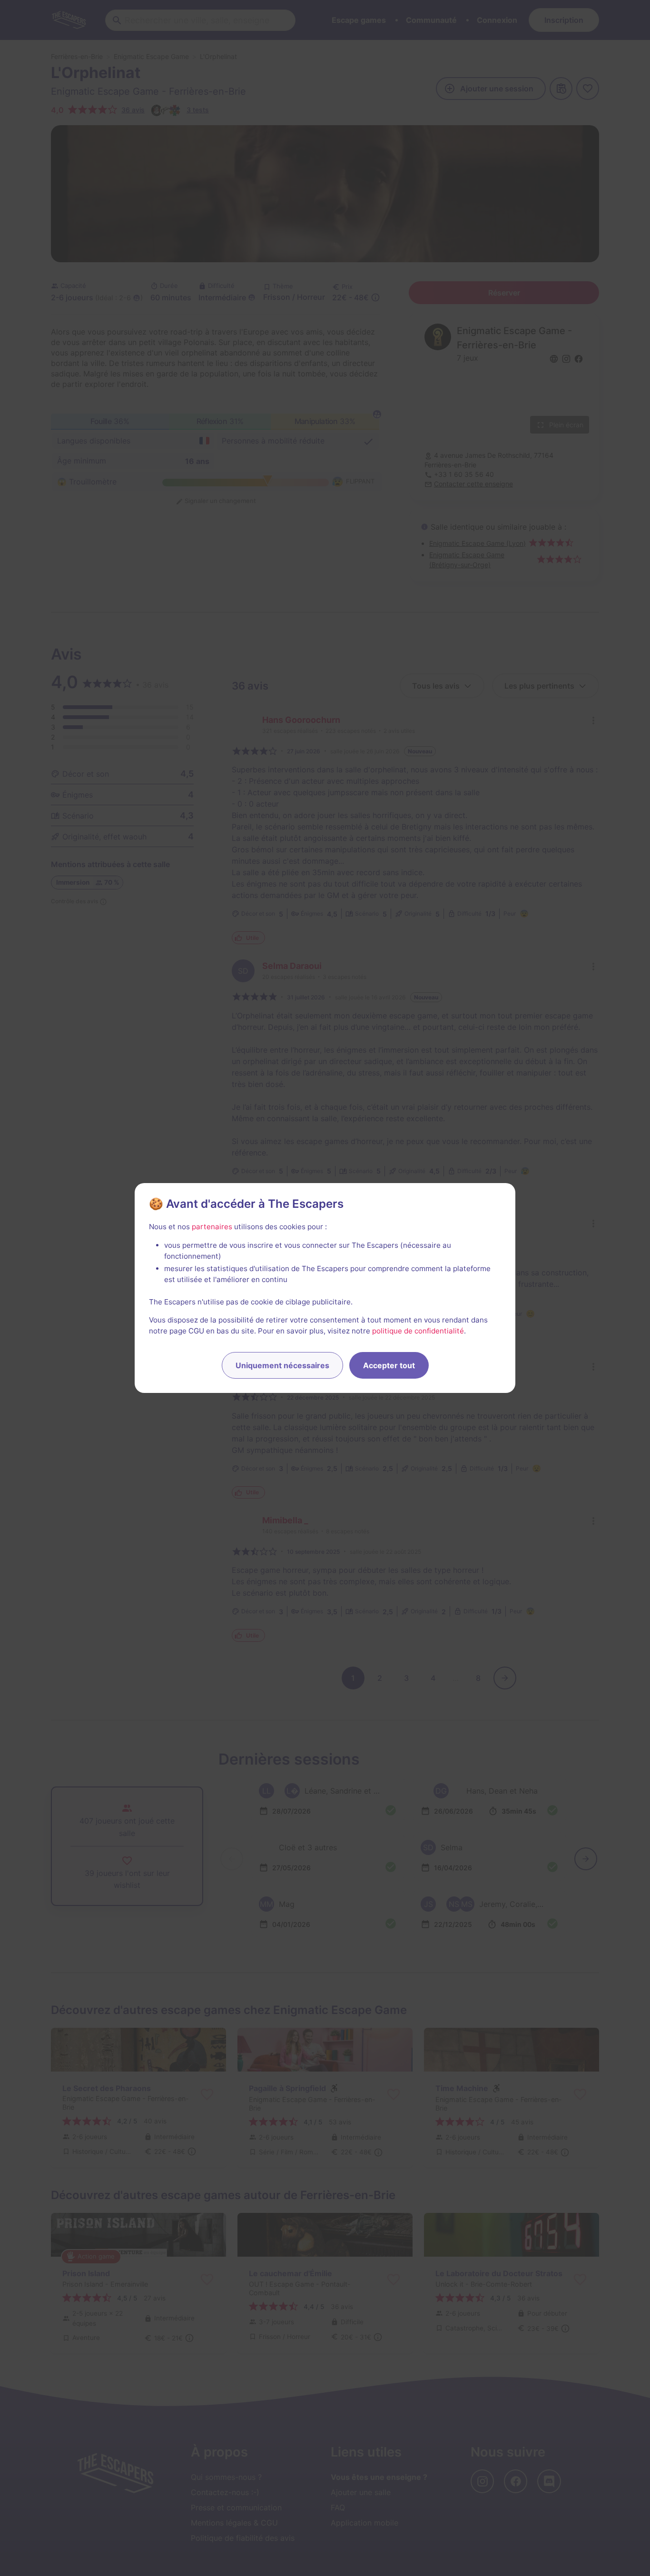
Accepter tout (389, 1365)
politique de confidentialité (418, 1331)
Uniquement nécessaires (282, 1365)
